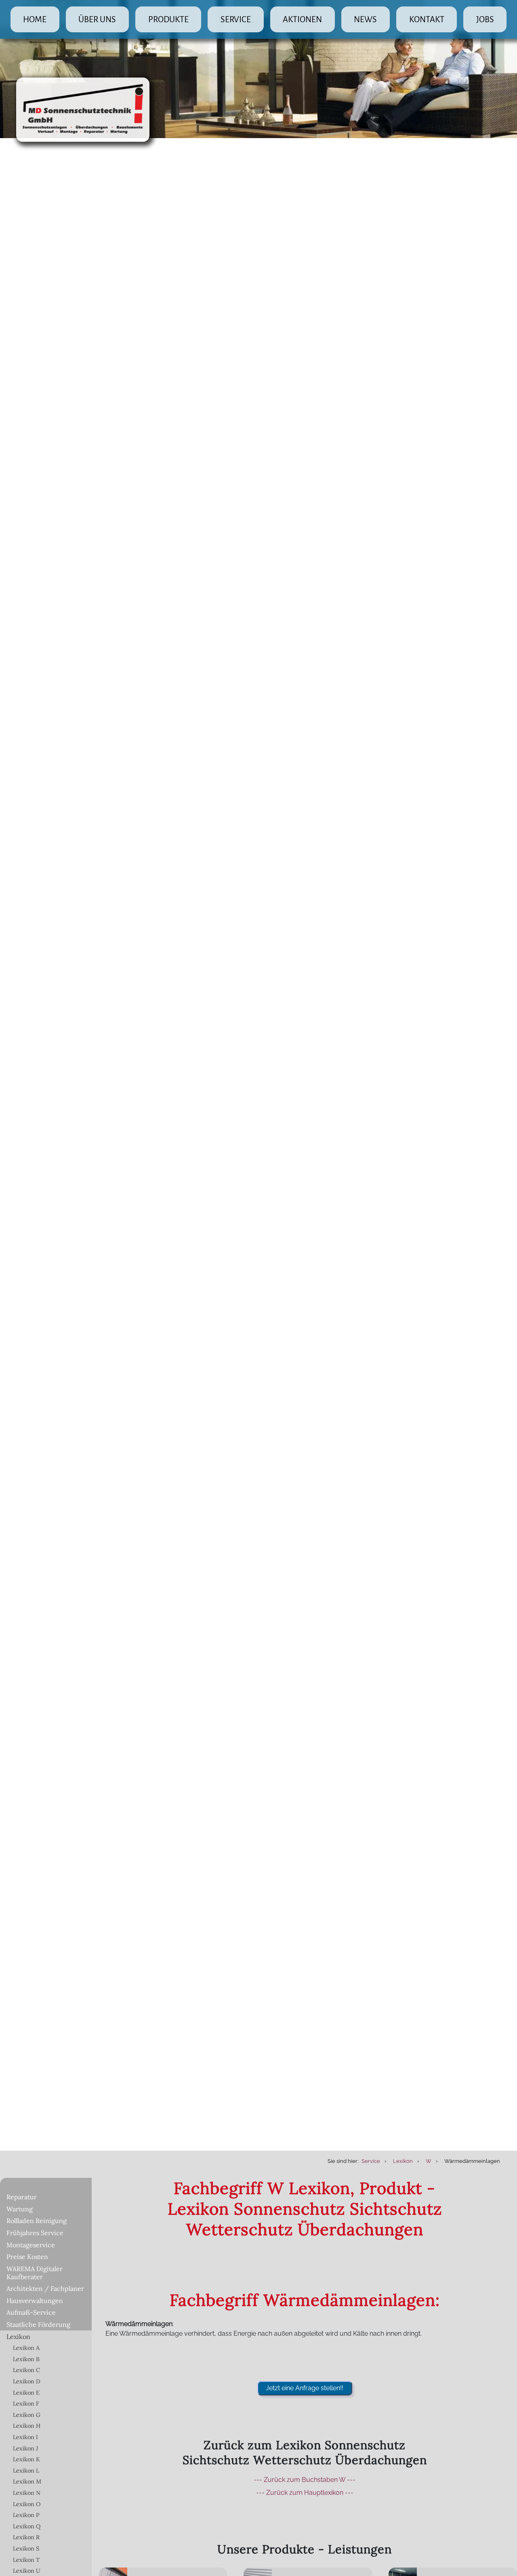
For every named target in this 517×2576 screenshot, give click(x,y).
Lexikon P (26, 2515)
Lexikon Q (27, 2526)
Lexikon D (27, 2381)
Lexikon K (26, 2459)
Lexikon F (26, 2404)
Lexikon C (26, 2370)
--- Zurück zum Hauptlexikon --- (305, 2493)
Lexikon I (25, 2437)
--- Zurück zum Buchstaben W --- (305, 2480)
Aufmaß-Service (31, 2312)
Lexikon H (27, 2426)
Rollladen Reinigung (37, 2221)
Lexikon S (26, 2549)
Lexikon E (26, 2393)
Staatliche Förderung (38, 2324)
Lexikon (18, 2337)
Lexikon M (27, 2482)
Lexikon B (26, 2359)
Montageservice (31, 2245)
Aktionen (302, 19)
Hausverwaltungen (35, 2301)
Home (35, 19)
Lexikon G (27, 2415)
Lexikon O (27, 2504)
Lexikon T (26, 2560)
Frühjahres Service (35, 2233)
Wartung (20, 2209)
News (365, 19)
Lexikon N (27, 2493)
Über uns (97, 19)
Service (236, 19)
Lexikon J (25, 2448)
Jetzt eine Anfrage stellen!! (305, 2388)
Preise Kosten (27, 2257)
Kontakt (427, 19)
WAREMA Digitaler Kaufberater (35, 2273)
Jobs (485, 19)
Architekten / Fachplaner (45, 2288)
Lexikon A (26, 2348)
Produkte (168, 19)
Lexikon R (26, 2537)
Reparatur (22, 2197)
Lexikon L (26, 2471)
